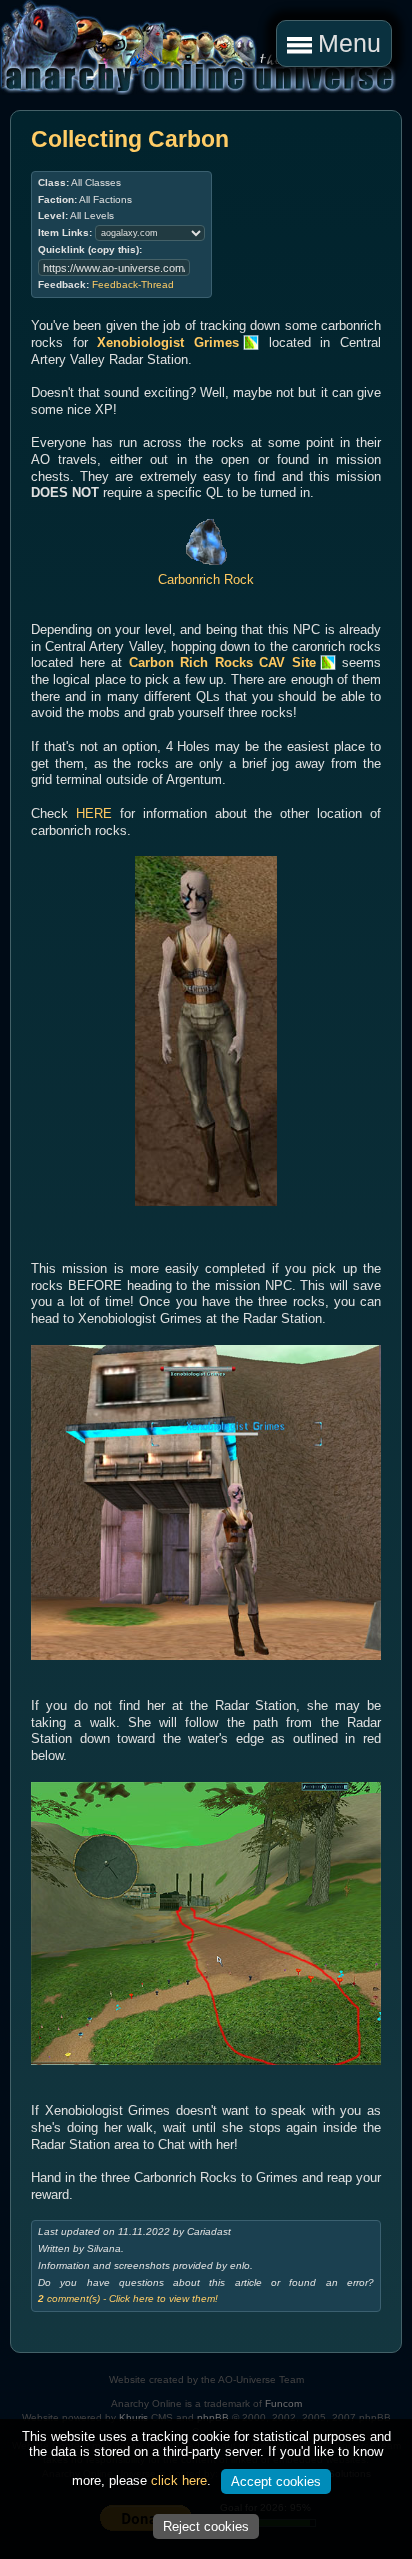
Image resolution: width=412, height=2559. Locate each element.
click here (179, 2480)
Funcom (283, 2403)
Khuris (133, 2417)
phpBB (213, 2417)
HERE (94, 813)
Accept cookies (276, 2481)
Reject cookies (206, 2526)
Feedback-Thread (133, 284)
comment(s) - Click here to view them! (128, 2298)
